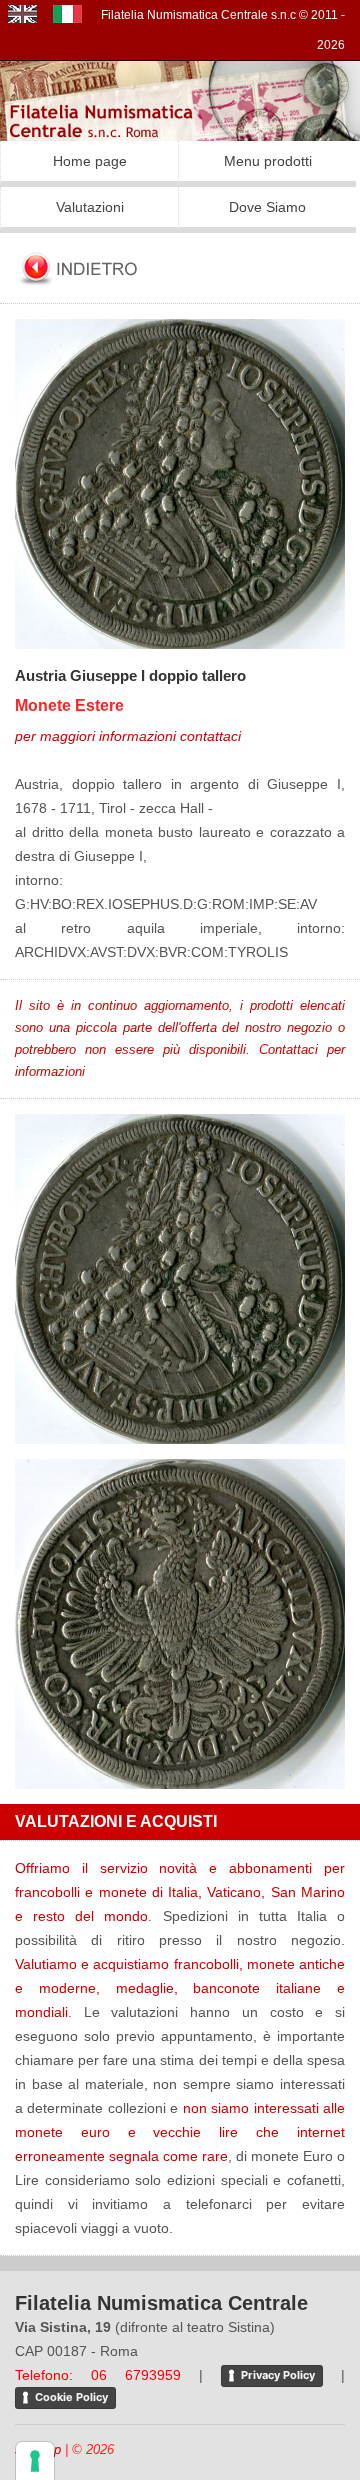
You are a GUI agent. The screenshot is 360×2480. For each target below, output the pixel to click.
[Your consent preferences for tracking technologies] (35, 2461)
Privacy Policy (278, 2375)
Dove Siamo (267, 207)
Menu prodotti (268, 161)
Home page (90, 161)
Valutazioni (90, 207)
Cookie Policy (71, 2397)
